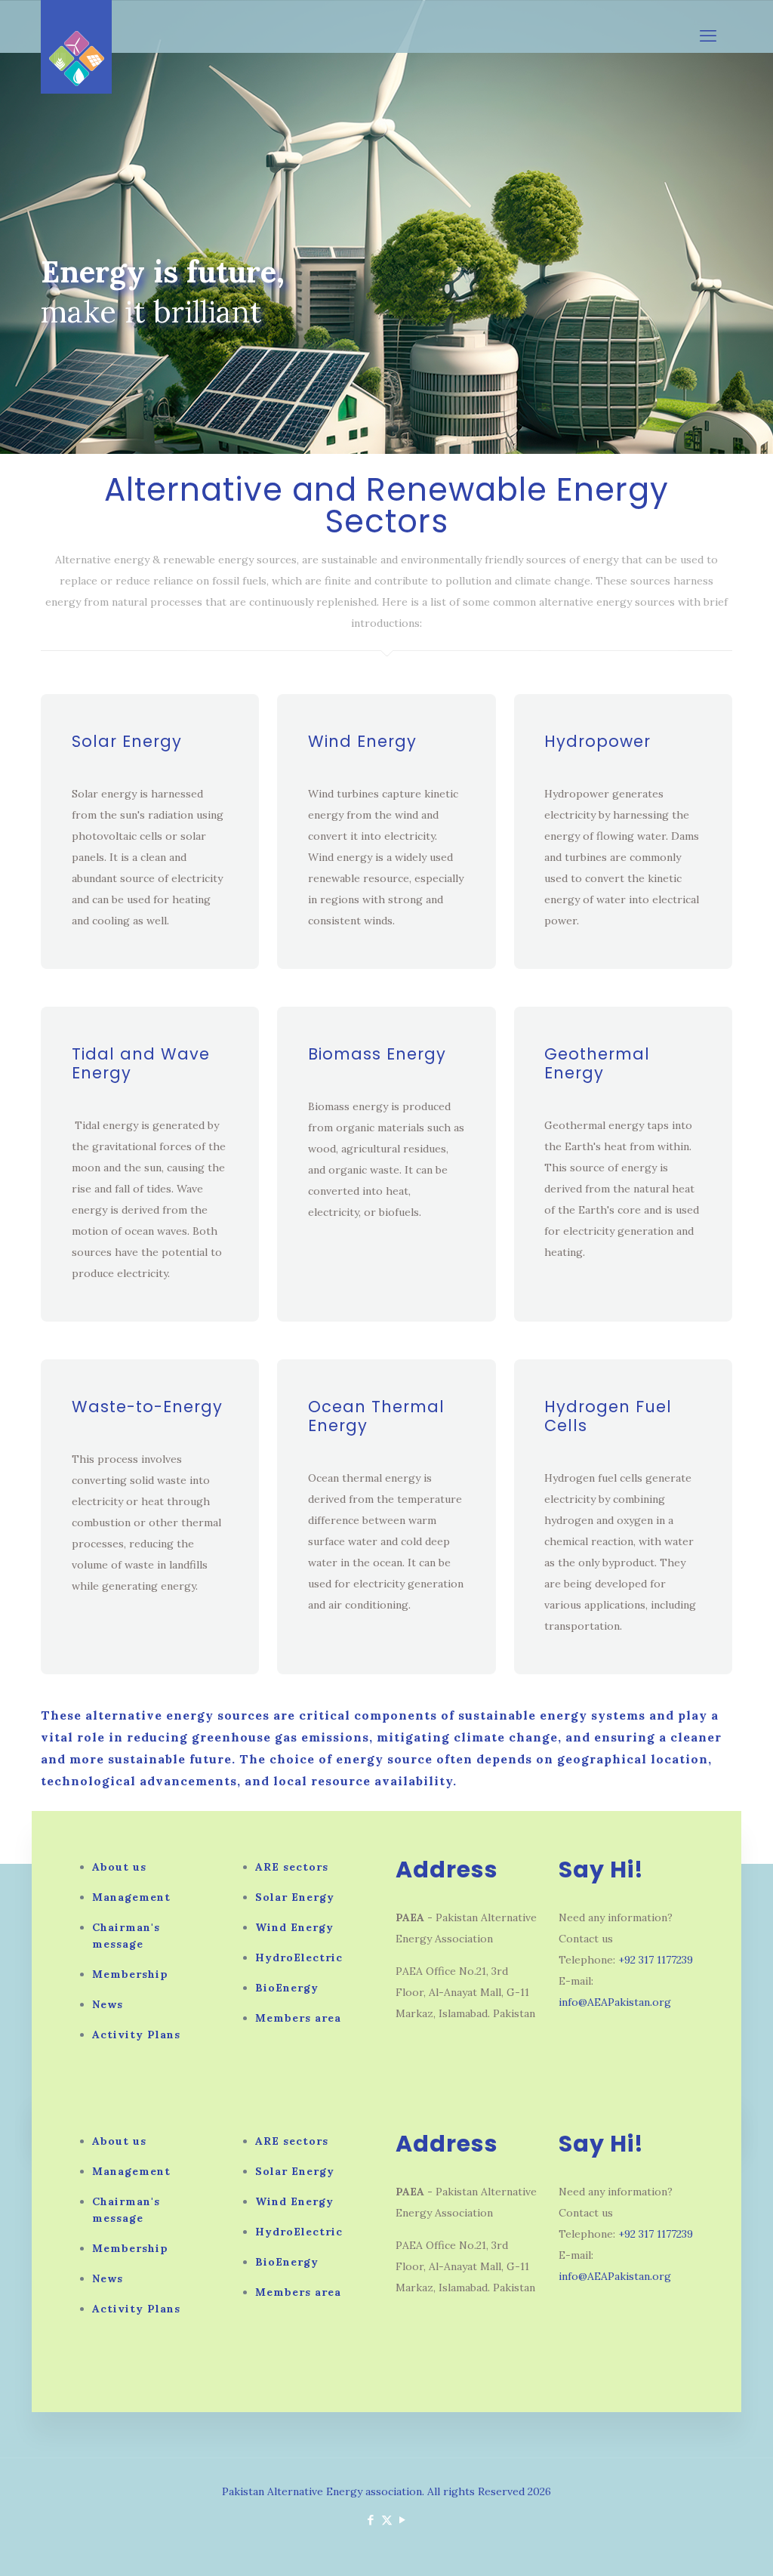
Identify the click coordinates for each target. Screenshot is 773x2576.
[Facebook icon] (371, 2520)
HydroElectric (299, 1957)
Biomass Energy (377, 1054)
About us (119, 1867)
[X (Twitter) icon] (387, 2520)
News (108, 2004)
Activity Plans (136, 2035)
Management (131, 1897)
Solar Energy (127, 741)
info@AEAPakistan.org (615, 2002)
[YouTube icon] (403, 2520)
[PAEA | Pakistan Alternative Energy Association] (76, 47)
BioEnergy (287, 1988)
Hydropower (597, 741)
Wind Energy (362, 741)
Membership (130, 1974)
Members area (298, 2018)
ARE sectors (292, 1867)
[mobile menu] (708, 35)
